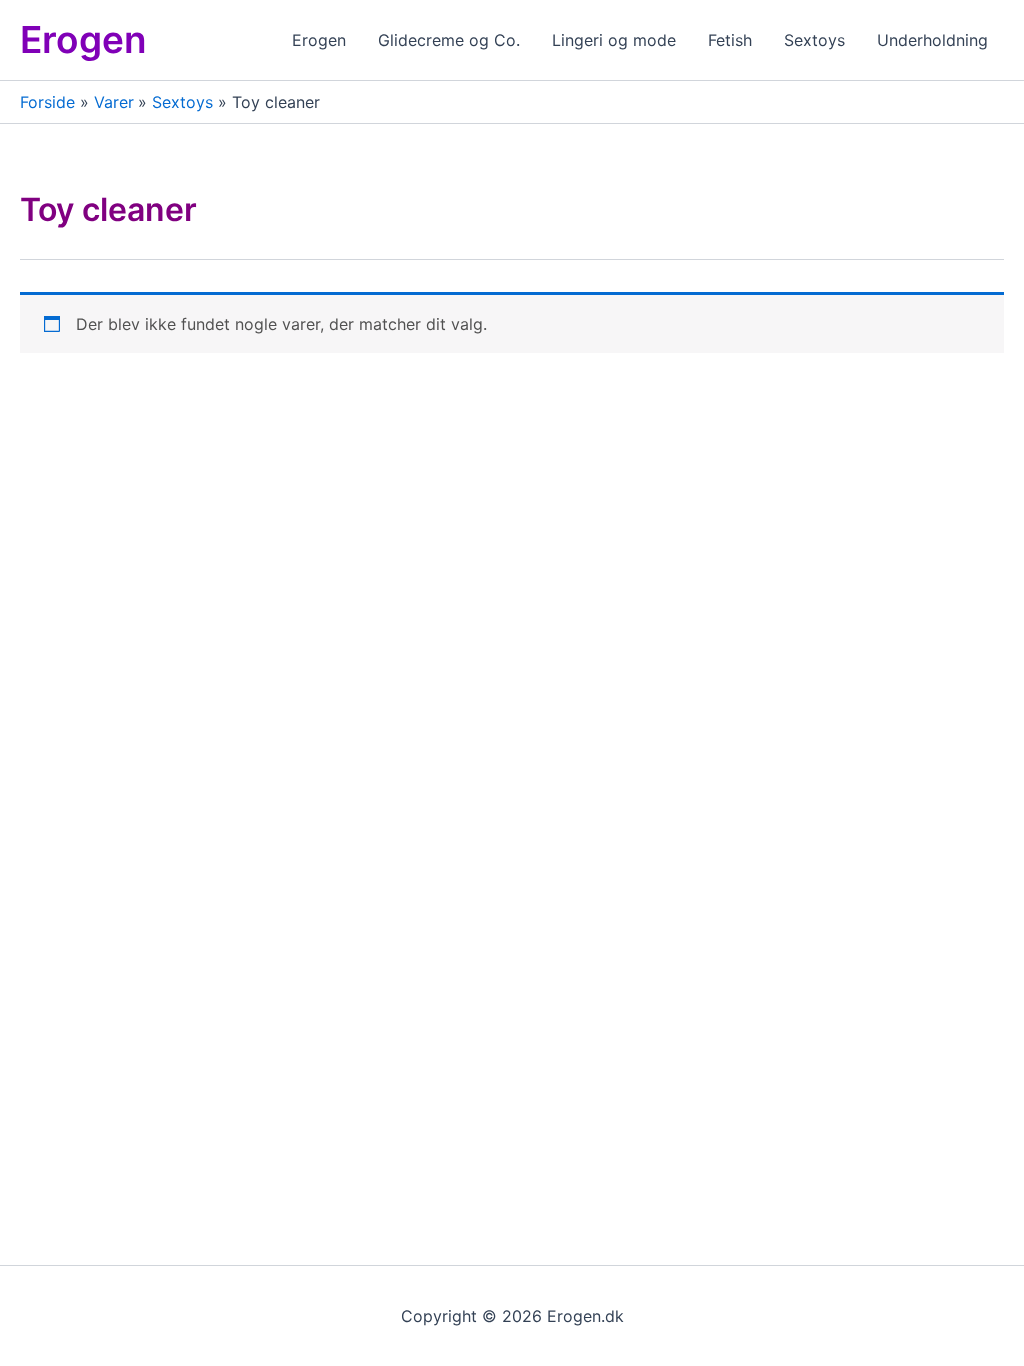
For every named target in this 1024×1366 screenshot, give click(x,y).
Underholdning (932, 40)
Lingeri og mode (614, 40)
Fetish (730, 40)
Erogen (83, 39)
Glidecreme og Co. (449, 40)
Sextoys (814, 40)
